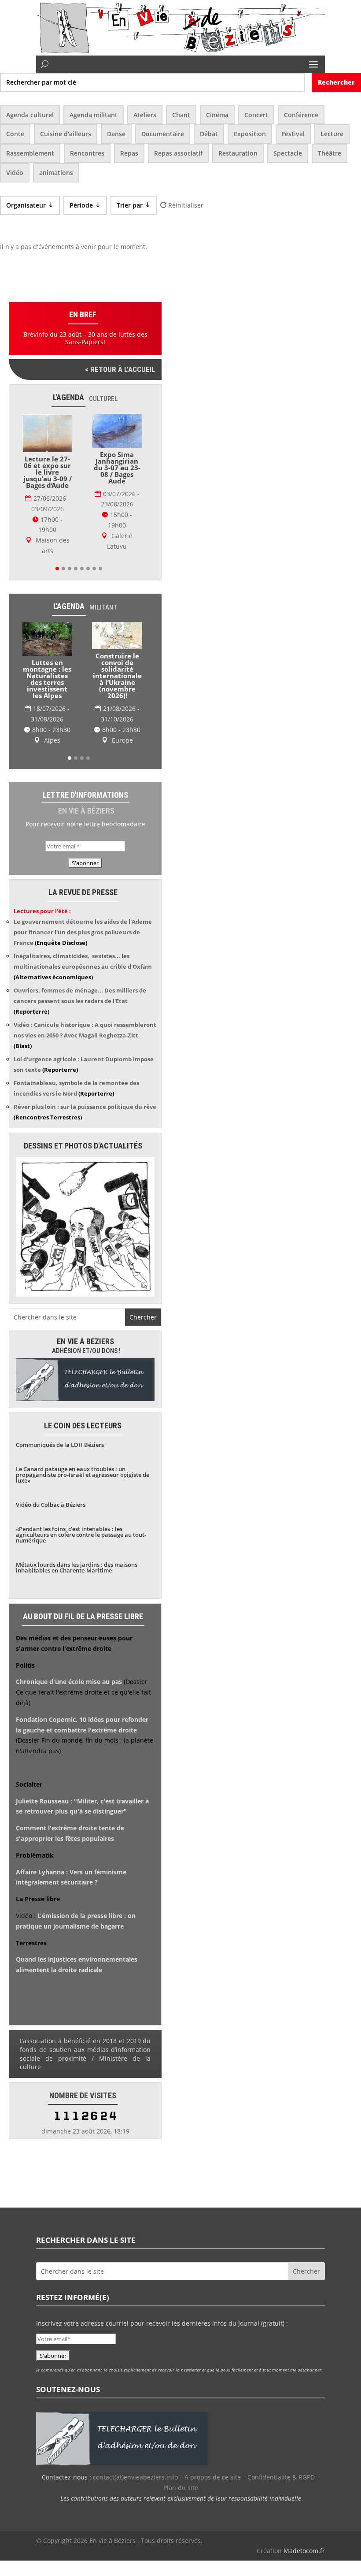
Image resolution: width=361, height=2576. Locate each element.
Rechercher (336, 82)
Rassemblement (30, 153)
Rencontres (87, 153)
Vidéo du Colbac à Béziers (51, 1507)
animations (56, 173)
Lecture (332, 134)
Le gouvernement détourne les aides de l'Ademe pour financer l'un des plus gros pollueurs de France (83, 934)
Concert (256, 115)
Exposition (250, 134)
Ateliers (145, 115)
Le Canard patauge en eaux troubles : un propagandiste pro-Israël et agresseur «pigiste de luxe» (83, 1477)
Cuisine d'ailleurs (66, 134)
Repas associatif (178, 153)
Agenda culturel (30, 115)
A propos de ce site (213, 2479)
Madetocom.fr (304, 2553)
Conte (15, 134)
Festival (293, 134)
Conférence (301, 115)
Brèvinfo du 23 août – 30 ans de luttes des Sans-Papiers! (85, 338)
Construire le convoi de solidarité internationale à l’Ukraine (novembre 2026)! (47, 671)
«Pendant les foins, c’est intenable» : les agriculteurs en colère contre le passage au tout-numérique (81, 1537)
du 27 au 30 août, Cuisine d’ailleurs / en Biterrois (117, 688)
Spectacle (288, 153)
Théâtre (330, 153)
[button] (57, 564)
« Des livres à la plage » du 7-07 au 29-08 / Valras (117, 478)
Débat (209, 134)
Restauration (238, 153)
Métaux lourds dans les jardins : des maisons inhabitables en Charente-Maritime (77, 1570)
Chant (181, 115)
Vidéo (15, 173)
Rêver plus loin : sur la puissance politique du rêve (85, 1109)
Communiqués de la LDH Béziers (60, 1447)
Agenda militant (94, 115)
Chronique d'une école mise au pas (69, 1684)
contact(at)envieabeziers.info (135, 2479)
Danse (116, 134)
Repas (129, 153)
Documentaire (163, 134)
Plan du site (181, 2490)
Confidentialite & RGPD (281, 2479)
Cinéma (217, 115)
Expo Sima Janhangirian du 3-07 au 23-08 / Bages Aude (48, 468)
